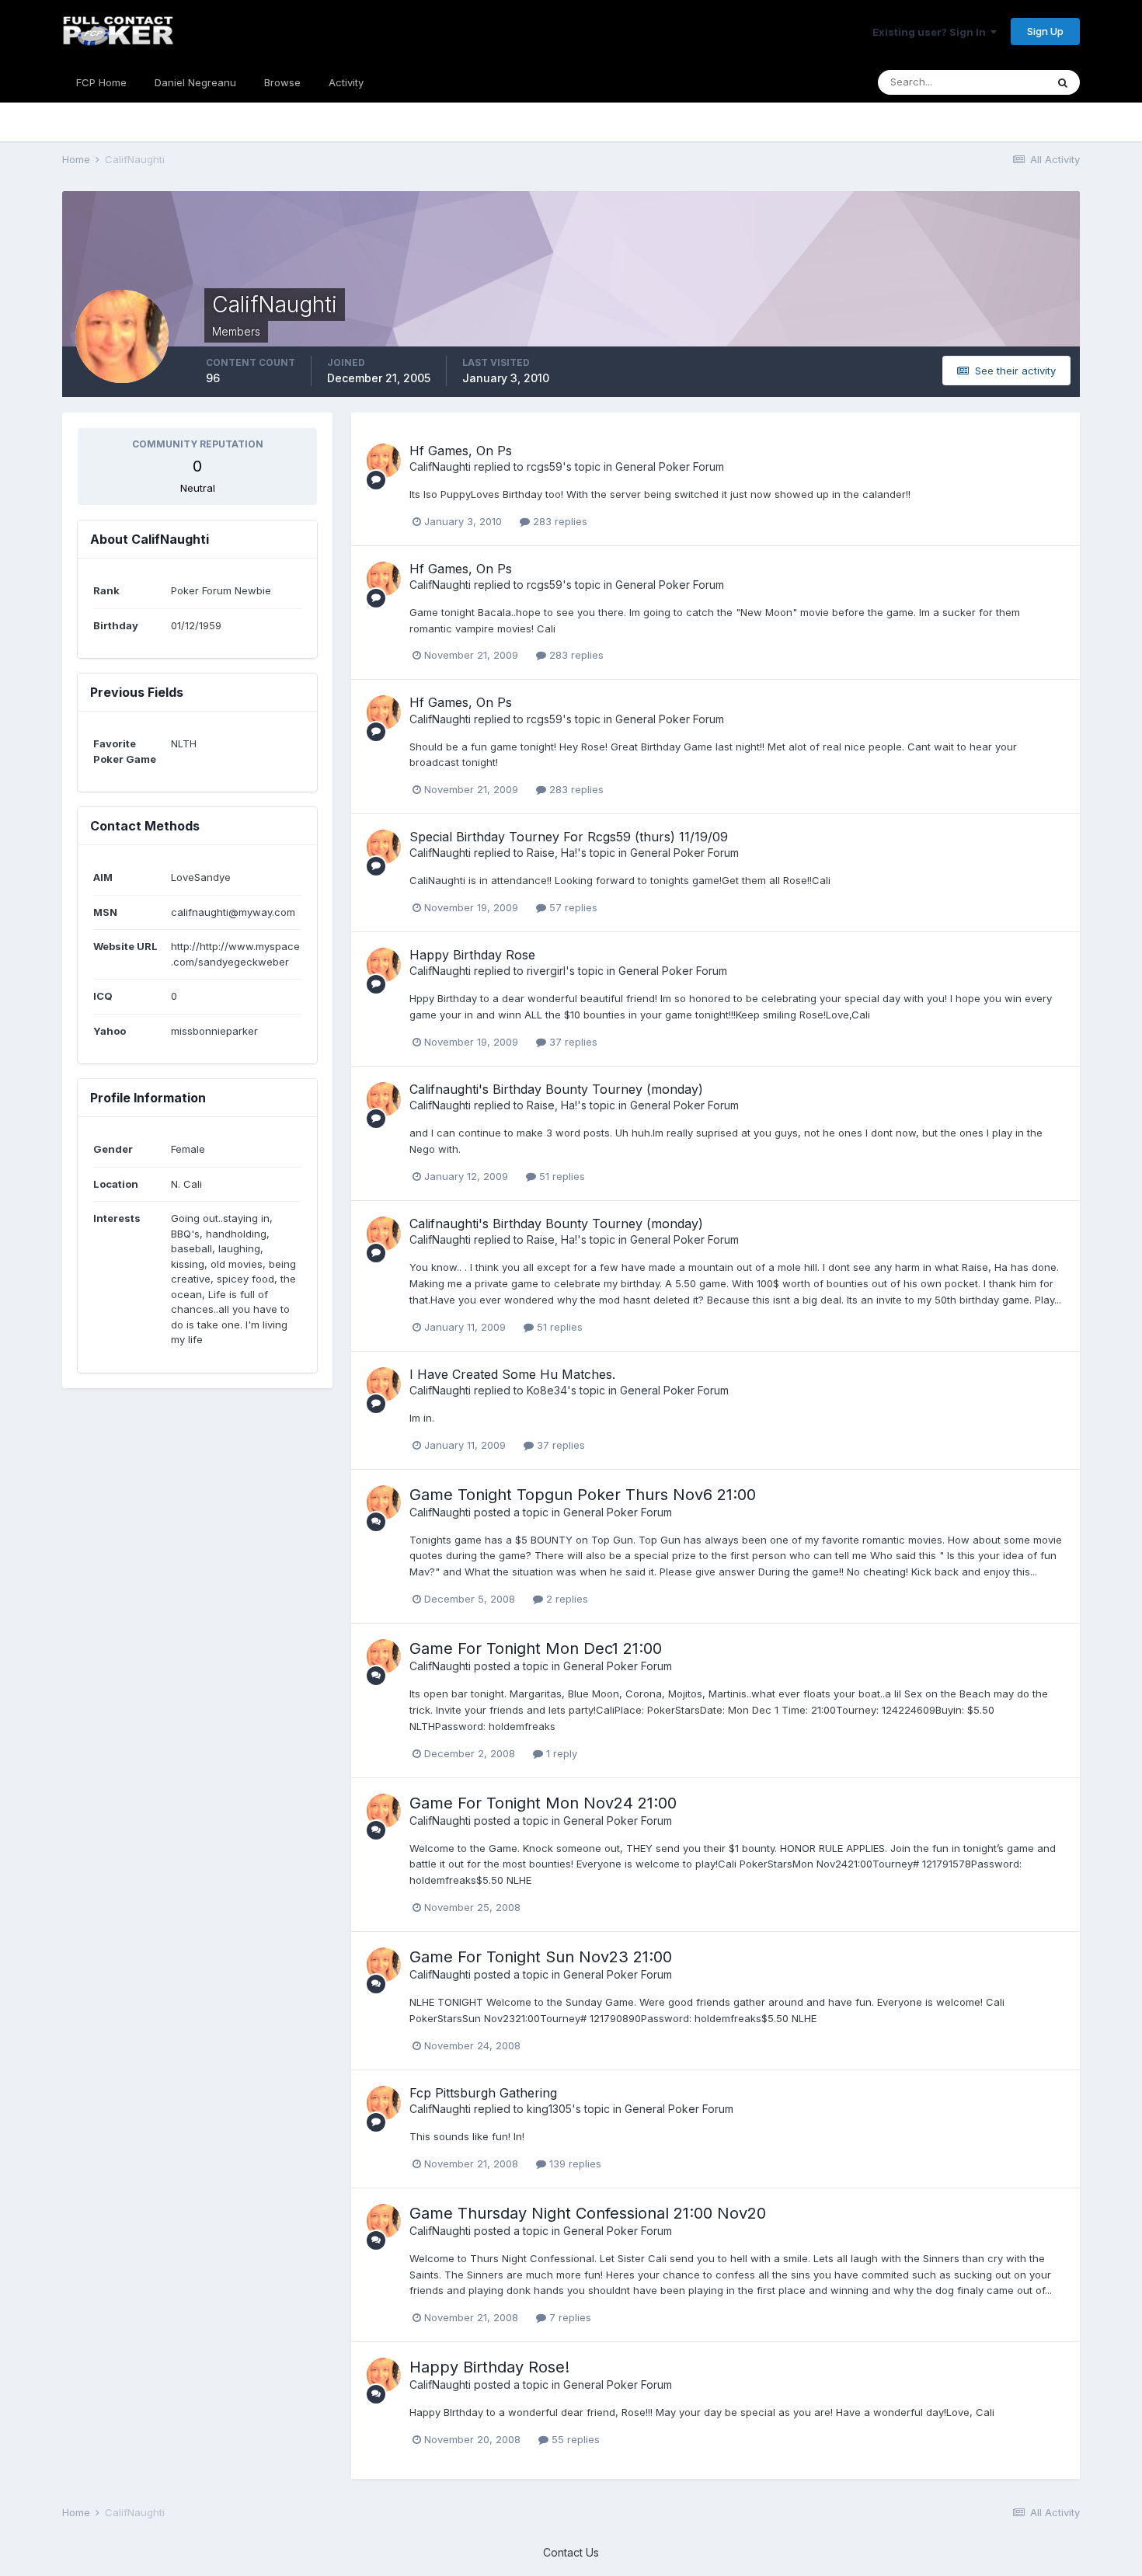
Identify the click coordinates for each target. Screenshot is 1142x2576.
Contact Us (571, 2552)
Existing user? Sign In (931, 32)
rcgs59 (545, 466)
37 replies (572, 1042)
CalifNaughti (440, 466)
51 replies (561, 1176)
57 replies (572, 907)
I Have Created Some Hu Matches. (512, 1374)
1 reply (560, 1753)
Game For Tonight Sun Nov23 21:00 (541, 1957)
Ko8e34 (547, 1390)
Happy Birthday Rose (472, 955)
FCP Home (101, 82)
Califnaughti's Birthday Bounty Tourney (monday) (556, 1089)
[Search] (1063, 82)
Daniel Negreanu (195, 82)
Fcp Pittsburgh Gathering (483, 2093)
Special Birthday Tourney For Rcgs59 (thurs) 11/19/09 (569, 837)
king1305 (549, 2109)
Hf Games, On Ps (461, 451)
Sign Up (1045, 31)
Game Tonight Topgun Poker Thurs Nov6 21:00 (583, 1495)
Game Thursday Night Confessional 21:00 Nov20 (588, 2213)
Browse (282, 82)
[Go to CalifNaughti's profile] (384, 461)
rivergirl (546, 971)
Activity (346, 82)
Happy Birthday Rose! (489, 2367)
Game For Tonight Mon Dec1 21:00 (536, 1648)
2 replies (566, 1599)
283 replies (559, 521)
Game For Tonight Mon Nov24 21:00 (543, 1803)
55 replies (574, 2439)
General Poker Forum (670, 466)
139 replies (574, 2163)
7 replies (569, 2317)
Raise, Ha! (552, 853)
